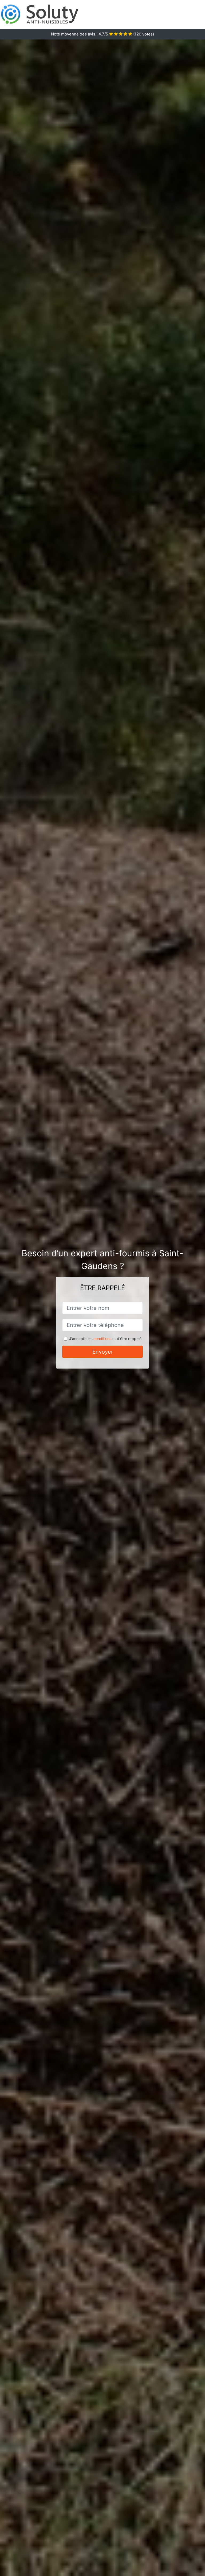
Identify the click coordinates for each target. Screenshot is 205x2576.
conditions (102, 1339)
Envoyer (103, 1352)
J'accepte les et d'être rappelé (105, 1339)
